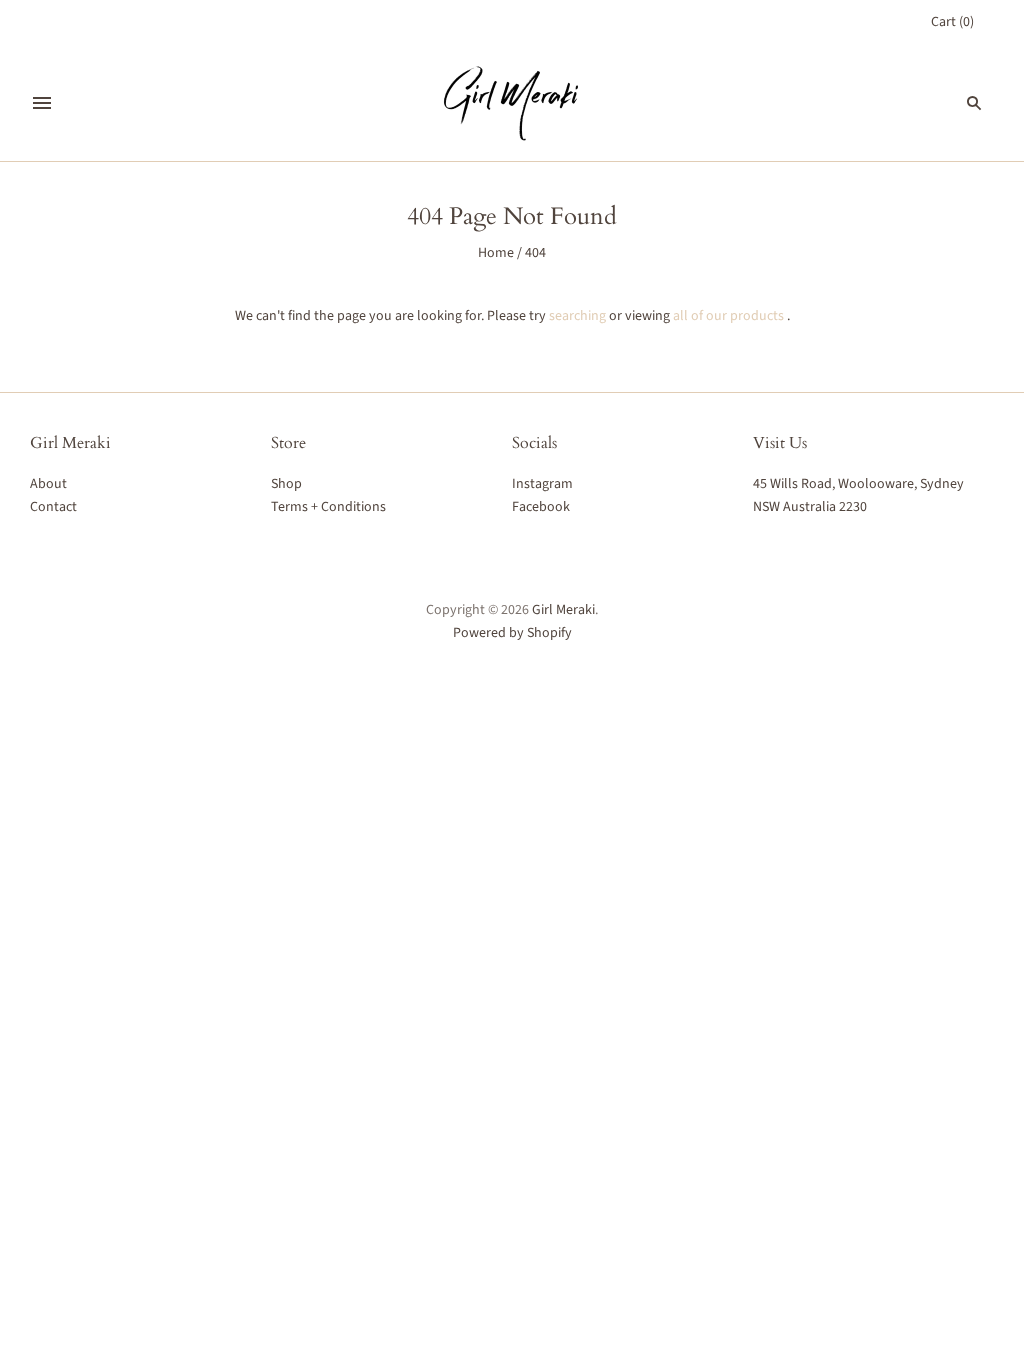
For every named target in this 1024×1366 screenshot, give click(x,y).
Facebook (541, 507)
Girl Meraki (563, 610)
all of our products (728, 316)
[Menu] (42, 103)
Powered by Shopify (512, 633)
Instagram (542, 484)
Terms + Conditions (328, 507)
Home (496, 253)
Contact (53, 507)
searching (577, 316)
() (952, 22)
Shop (286, 484)
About (48, 484)
